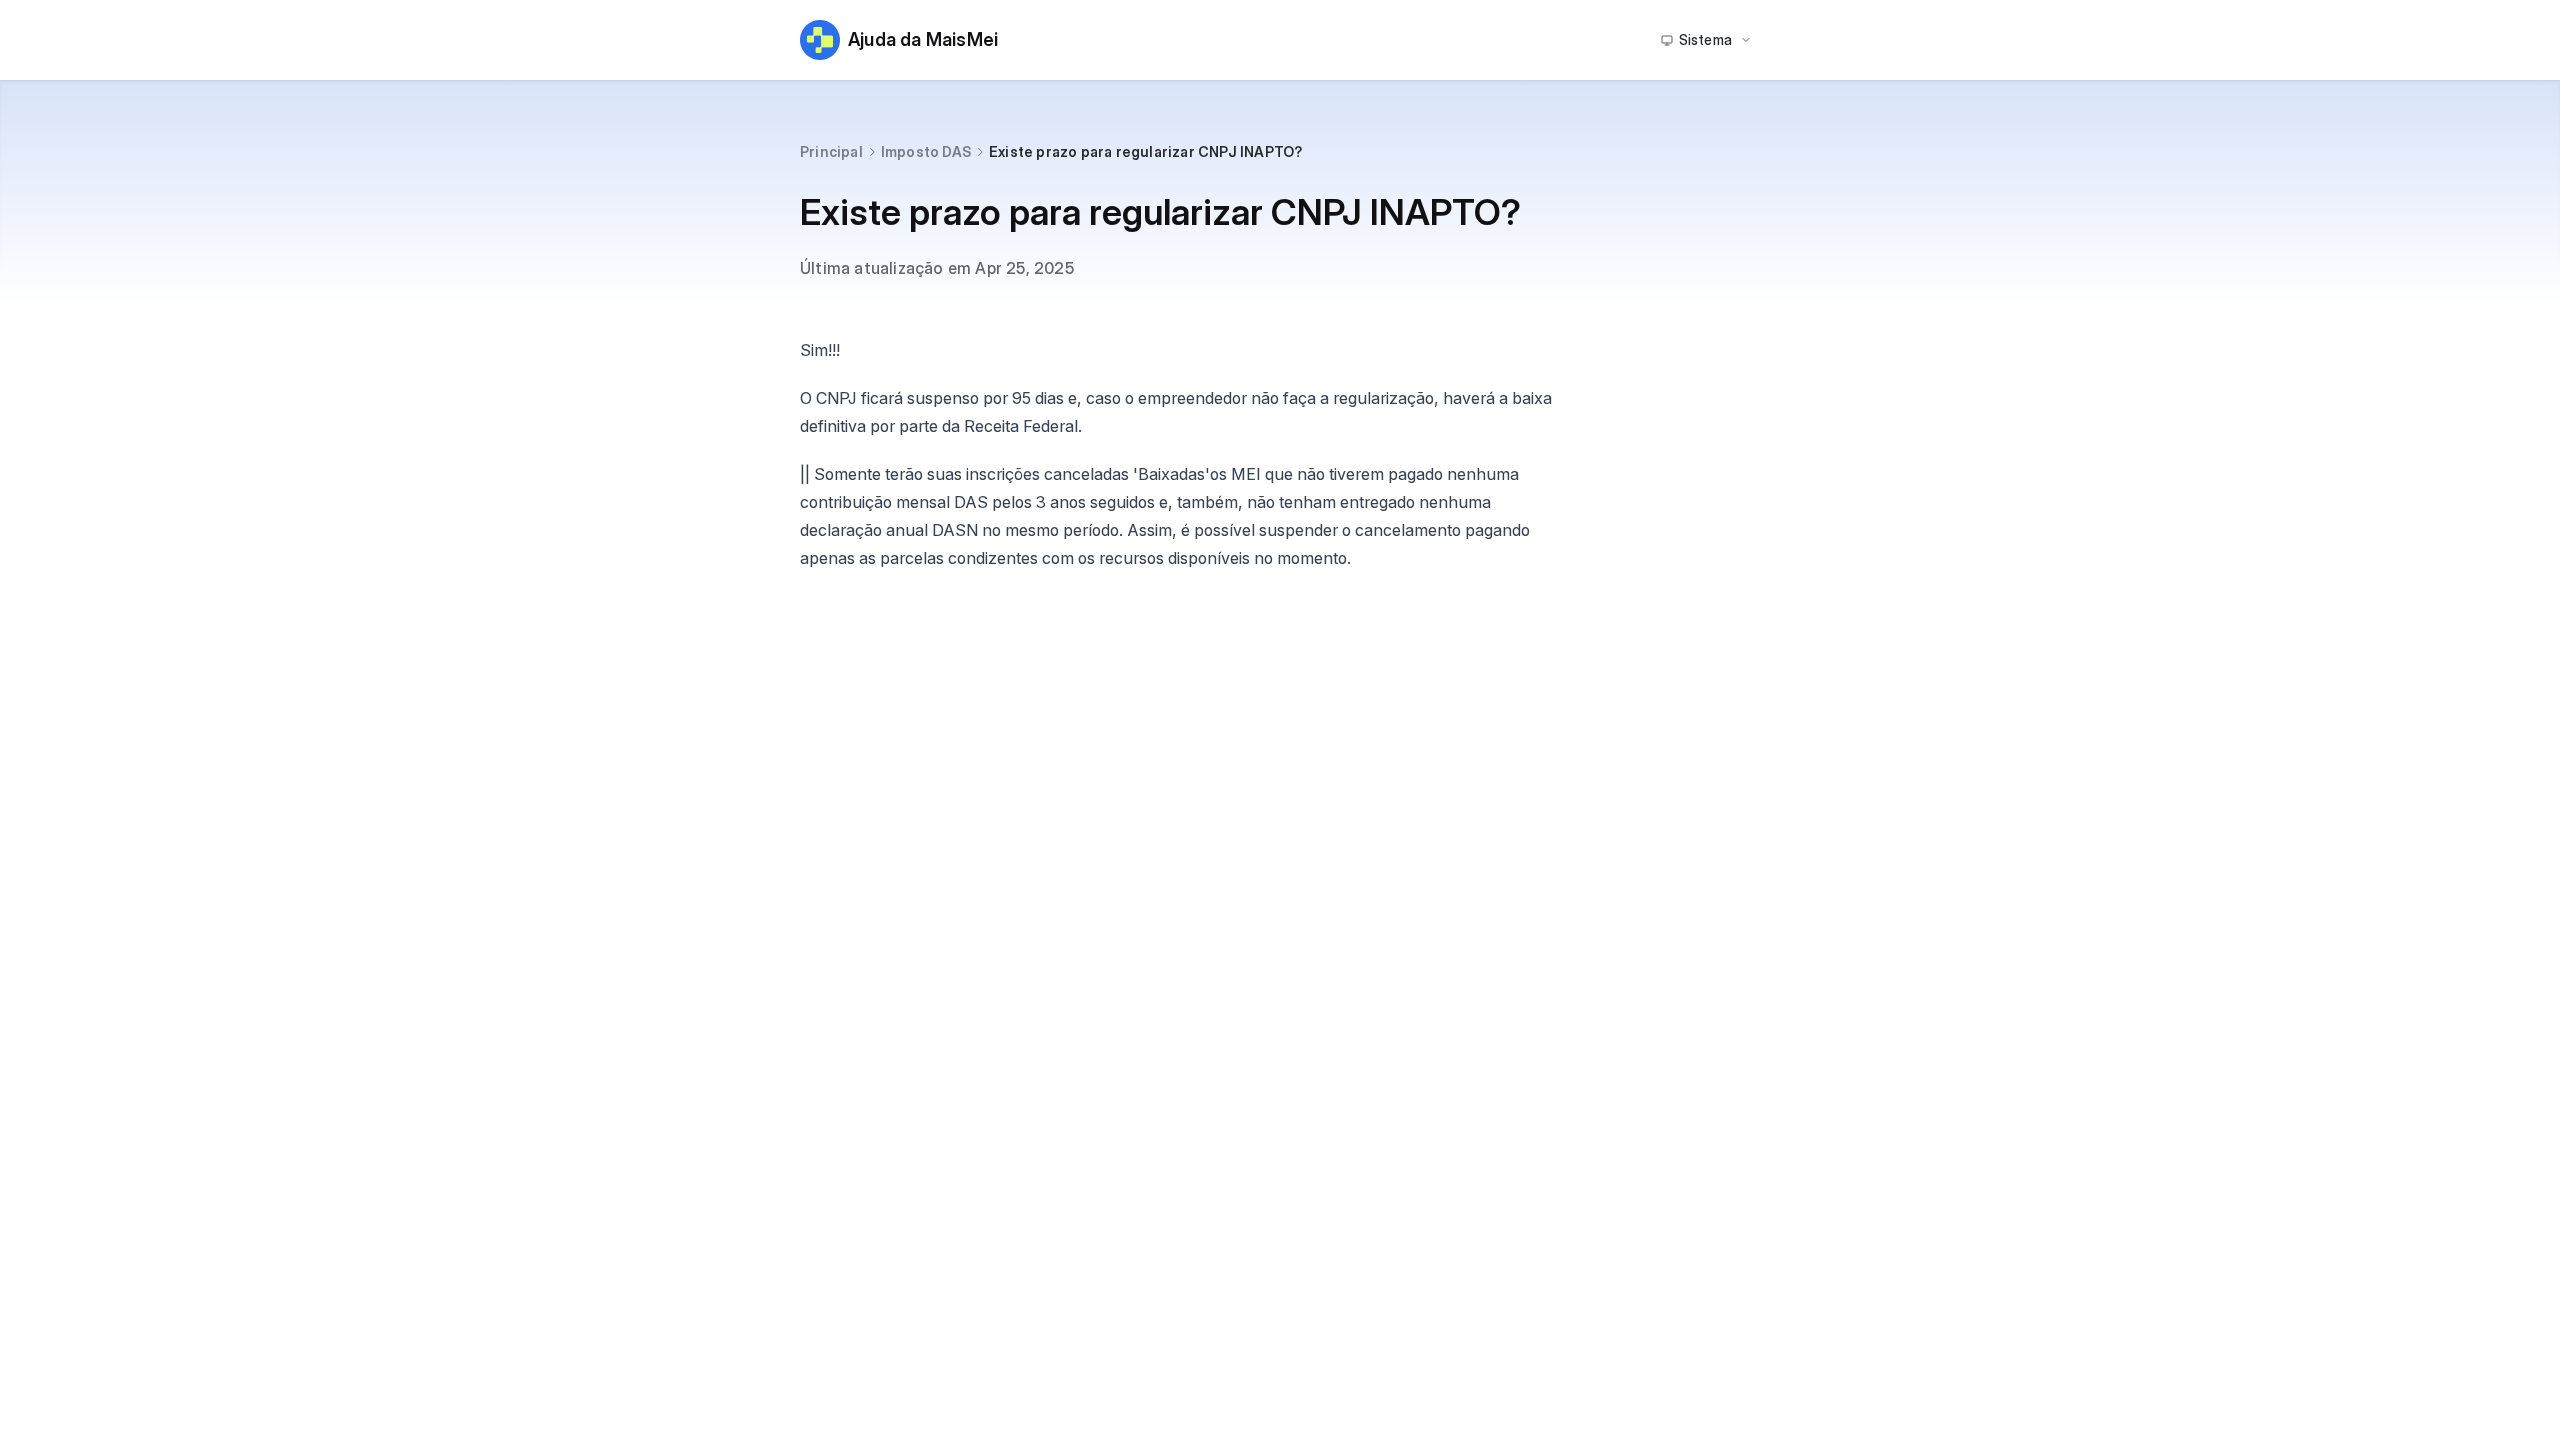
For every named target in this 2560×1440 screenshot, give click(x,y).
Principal (831, 151)
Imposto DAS (926, 151)
